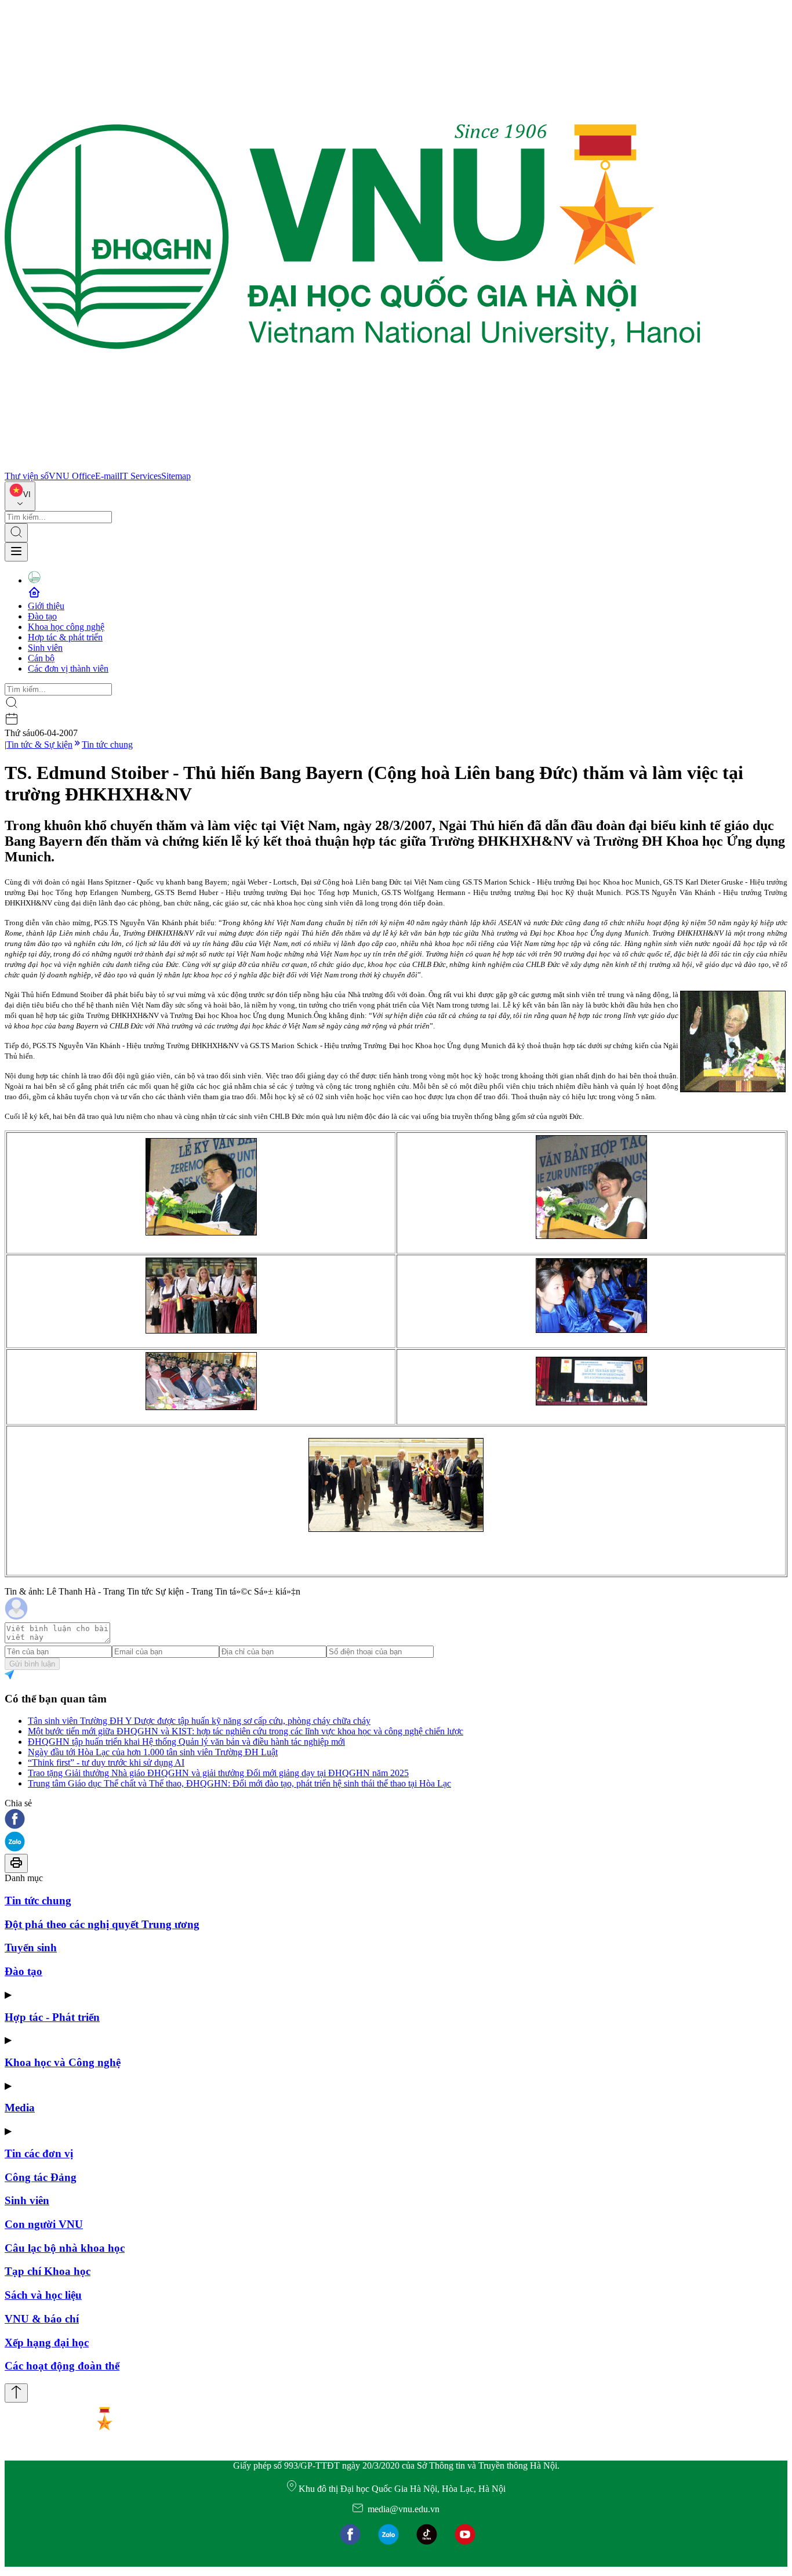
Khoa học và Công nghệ (63, 2062)
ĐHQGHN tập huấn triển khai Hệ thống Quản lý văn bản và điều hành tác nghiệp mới (186, 1742)
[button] (396, 1820)
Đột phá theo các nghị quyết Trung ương (102, 1924)
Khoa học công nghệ (66, 627)
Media (20, 2108)
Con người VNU (44, 2224)
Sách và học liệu (43, 2295)
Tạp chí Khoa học (48, 2271)
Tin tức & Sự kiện (39, 744)
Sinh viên (45, 648)
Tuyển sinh (31, 1948)
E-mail (107, 476)
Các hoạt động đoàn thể (62, 2366)
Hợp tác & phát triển (65, 637)
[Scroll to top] (16, 2393)
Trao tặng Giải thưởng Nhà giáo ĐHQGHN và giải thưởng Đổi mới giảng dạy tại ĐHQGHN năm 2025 (218, 1773)
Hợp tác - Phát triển (52, 2017)
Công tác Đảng (41, 2177)
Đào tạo (42, 616)
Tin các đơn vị (39, 2153)
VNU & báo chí (42, 2319)
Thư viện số (27, 476)
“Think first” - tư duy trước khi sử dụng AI (106, 1762)
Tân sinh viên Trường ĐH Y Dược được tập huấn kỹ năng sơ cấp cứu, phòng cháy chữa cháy (199, 1721)
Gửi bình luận (32, 1664)
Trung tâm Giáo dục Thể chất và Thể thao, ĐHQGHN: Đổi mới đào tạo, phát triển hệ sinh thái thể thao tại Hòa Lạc (239, 1783)
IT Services (140, 476)
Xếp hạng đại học (47, 2343)
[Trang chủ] (353, 465)
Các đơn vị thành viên (68, 669)
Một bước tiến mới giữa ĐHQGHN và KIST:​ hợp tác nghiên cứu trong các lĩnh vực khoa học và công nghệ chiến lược (246, 1731)
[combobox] (20, 496)
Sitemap (176, 476)
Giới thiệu (46, 606)
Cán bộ (41, 658)
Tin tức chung (107, 744)
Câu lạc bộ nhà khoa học (65, 2248)
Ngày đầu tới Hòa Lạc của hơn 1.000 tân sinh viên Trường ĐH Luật (153, 1752)
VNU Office (72, 476)
